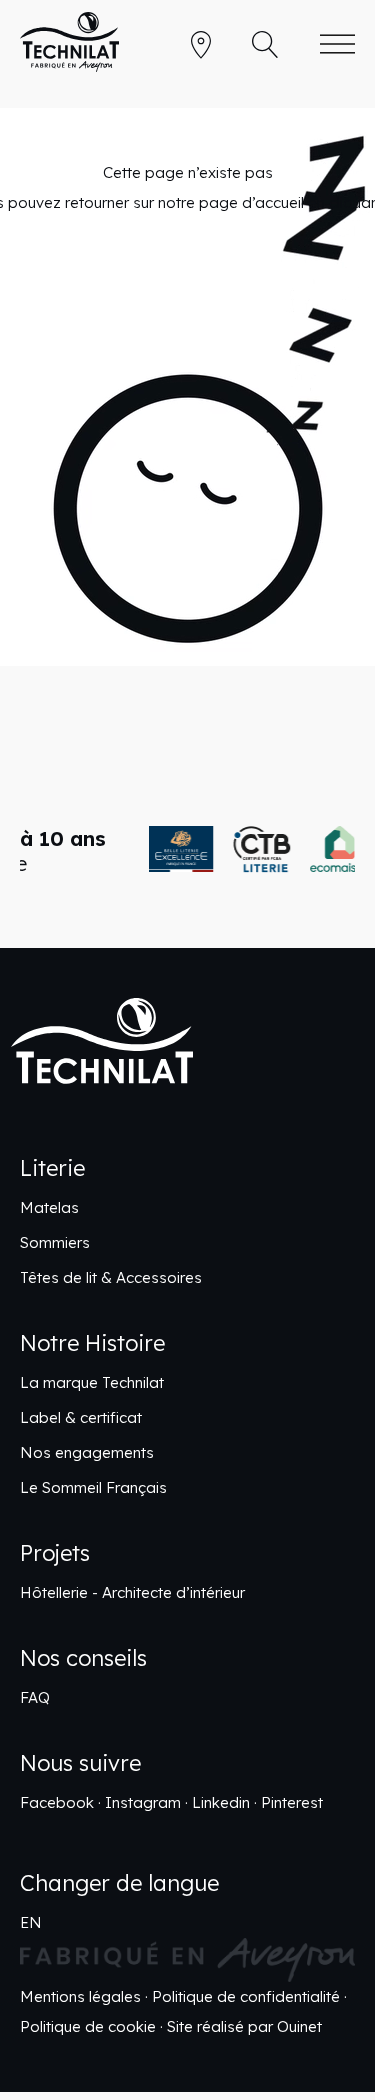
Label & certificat (81, 1417)
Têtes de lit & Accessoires (111, 1277)
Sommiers (55, 1242)
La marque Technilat (92, 1382)
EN (31, 1922)
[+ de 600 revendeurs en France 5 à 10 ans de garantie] (187, 849)
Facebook (57, 1802)
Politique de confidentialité (246, 1996)
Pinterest (292, 1802)
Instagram (143, 1802)
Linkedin (221, 1802)
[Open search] (265, 44)
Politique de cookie (88, 2026)
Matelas (49, 1207)
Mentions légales (80, 1996)
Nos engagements (87, 1452)
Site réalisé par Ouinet (244, 2026)
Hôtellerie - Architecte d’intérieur (132, 1592)
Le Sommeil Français (93, 1487)
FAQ (35, 1697)
